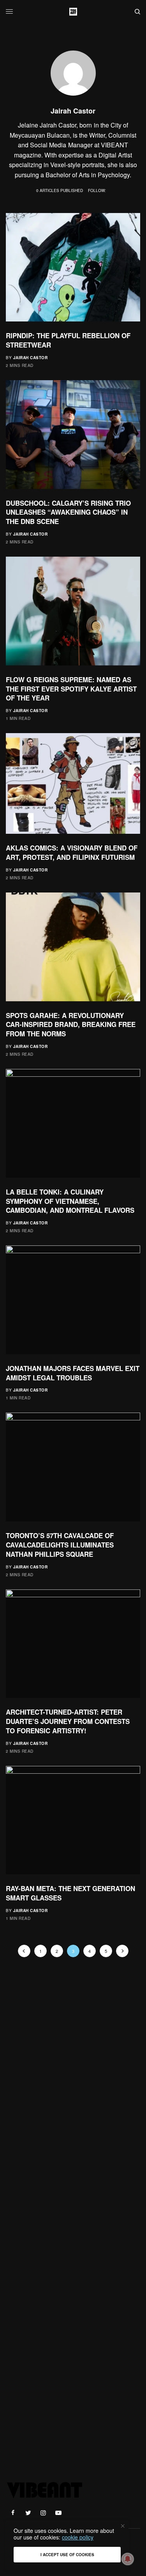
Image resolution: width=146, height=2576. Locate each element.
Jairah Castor (31, 358)
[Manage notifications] (128, 2559)
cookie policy (78, 2537)
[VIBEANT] (73, 12)
